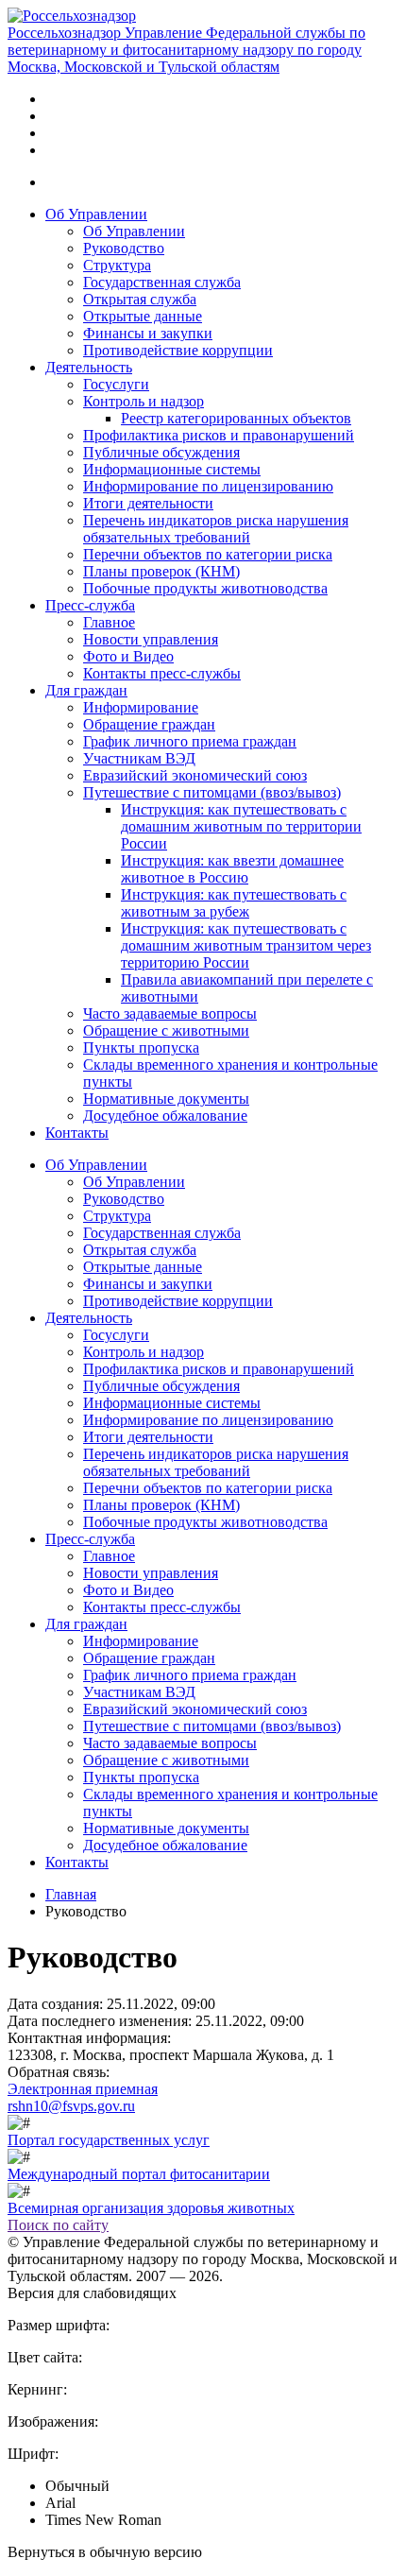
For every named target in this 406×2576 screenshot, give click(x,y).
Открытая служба (140, 299)
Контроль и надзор (144, 401)
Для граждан (86, 690)
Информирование (141, 707)
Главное (109, 622)
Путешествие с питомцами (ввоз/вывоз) (212, 792)
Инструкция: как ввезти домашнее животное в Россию (232, 869)
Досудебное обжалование (165, 1116)
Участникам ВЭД (139, 758)
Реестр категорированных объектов (236, 418)
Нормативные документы (166, 1099)
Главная (71, 1894)
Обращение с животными (166, 1030)
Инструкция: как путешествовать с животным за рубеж (234, 903)
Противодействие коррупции (178, 350)
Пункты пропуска (141, 1048)
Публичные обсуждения (161, 452)
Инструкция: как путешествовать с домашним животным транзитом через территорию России (246, 945)
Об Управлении (96, 214)
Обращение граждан (149, 724)
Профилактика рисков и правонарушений (219, 435)
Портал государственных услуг (109, 2140)
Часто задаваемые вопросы (170, 1013)
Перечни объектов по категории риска (208, 554)
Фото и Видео (128, 656)
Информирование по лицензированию (208, 486)
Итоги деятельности (148, 503)
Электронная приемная (83, 2089)
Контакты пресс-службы (162, 673)
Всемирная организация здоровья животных (151, 2208)
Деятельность (89, 367)
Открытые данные (143, 316)
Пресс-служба (90, 605)
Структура (117, 265)
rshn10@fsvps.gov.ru (71, 2106)
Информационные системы (172, 469)
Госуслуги (116, 384)
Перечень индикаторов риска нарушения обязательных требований (216, 529)
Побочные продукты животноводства (205, 588)
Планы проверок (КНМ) (161, 571)
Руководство (124, 248)
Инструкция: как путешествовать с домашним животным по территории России (241, 826)
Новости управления (151, 639)
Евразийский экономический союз (195, 775)
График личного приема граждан (190, 741)
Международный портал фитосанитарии (139, 2174)
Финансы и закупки (148, 333)
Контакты (77, 1133)
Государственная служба (162, 282)
